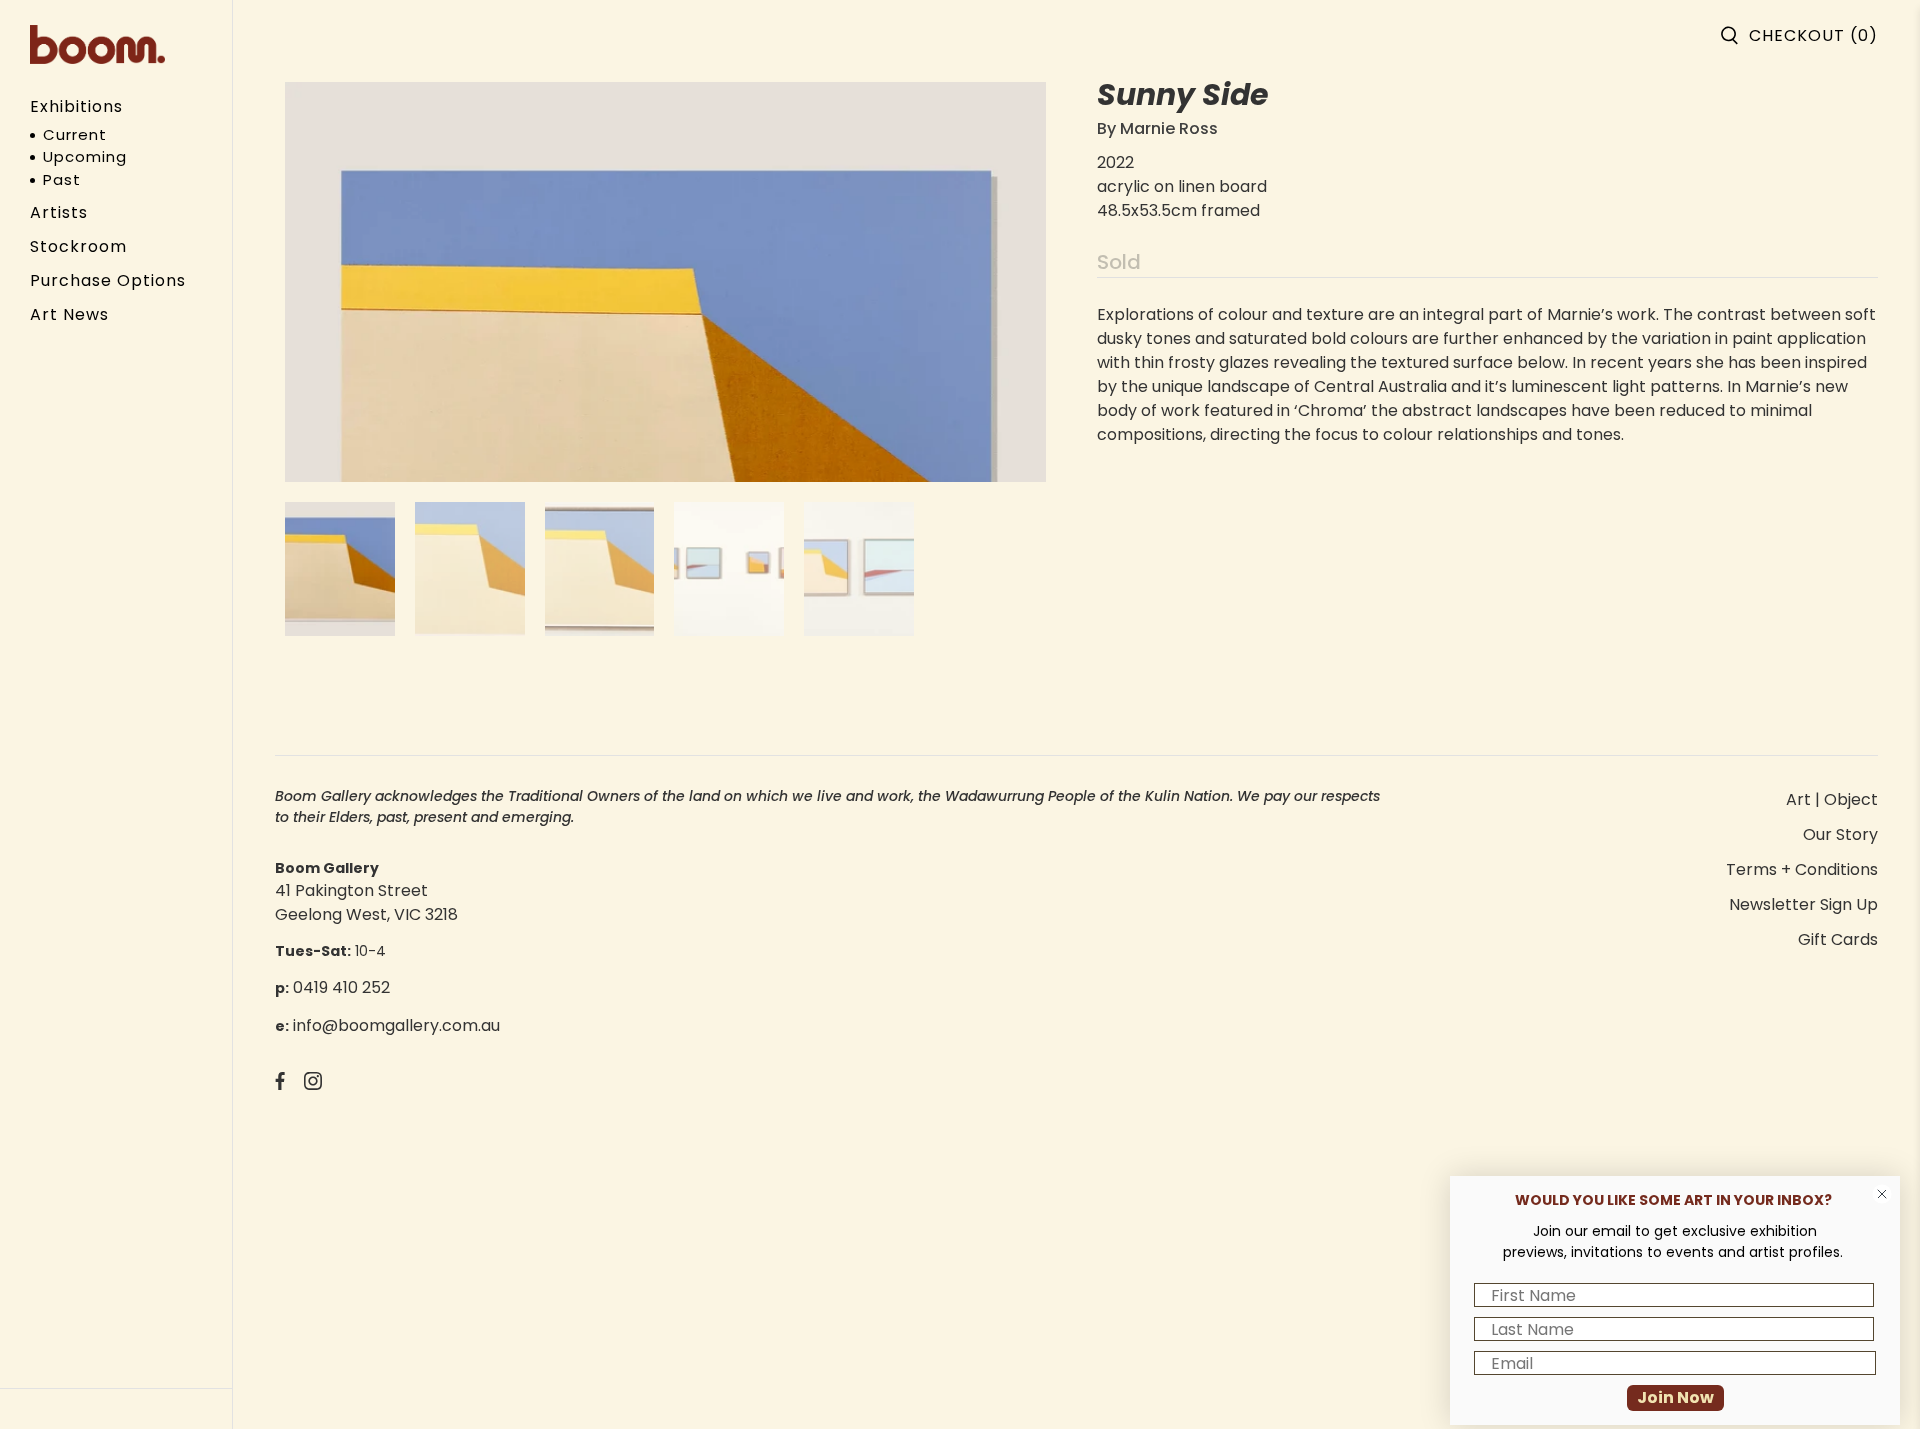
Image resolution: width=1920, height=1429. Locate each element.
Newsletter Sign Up (1803, 904)
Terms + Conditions (1802, 869)
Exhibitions (76, 106)
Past (62, 179)
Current (75, 134)
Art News (69, 314)
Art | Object (1832, 799)
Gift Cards (1838, 939)
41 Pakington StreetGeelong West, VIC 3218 (366, 902)
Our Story (1840, 834)
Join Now (1675, 1397)
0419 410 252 (341, 987)
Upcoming (85, 156)
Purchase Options (108, 280)
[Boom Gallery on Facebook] (280, 1084)
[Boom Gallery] (97, 44)
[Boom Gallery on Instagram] (313, 1084)
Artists (59, 212)
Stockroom (78, 246)
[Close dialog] (1882, 1194)
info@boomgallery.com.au (396, 1025)
